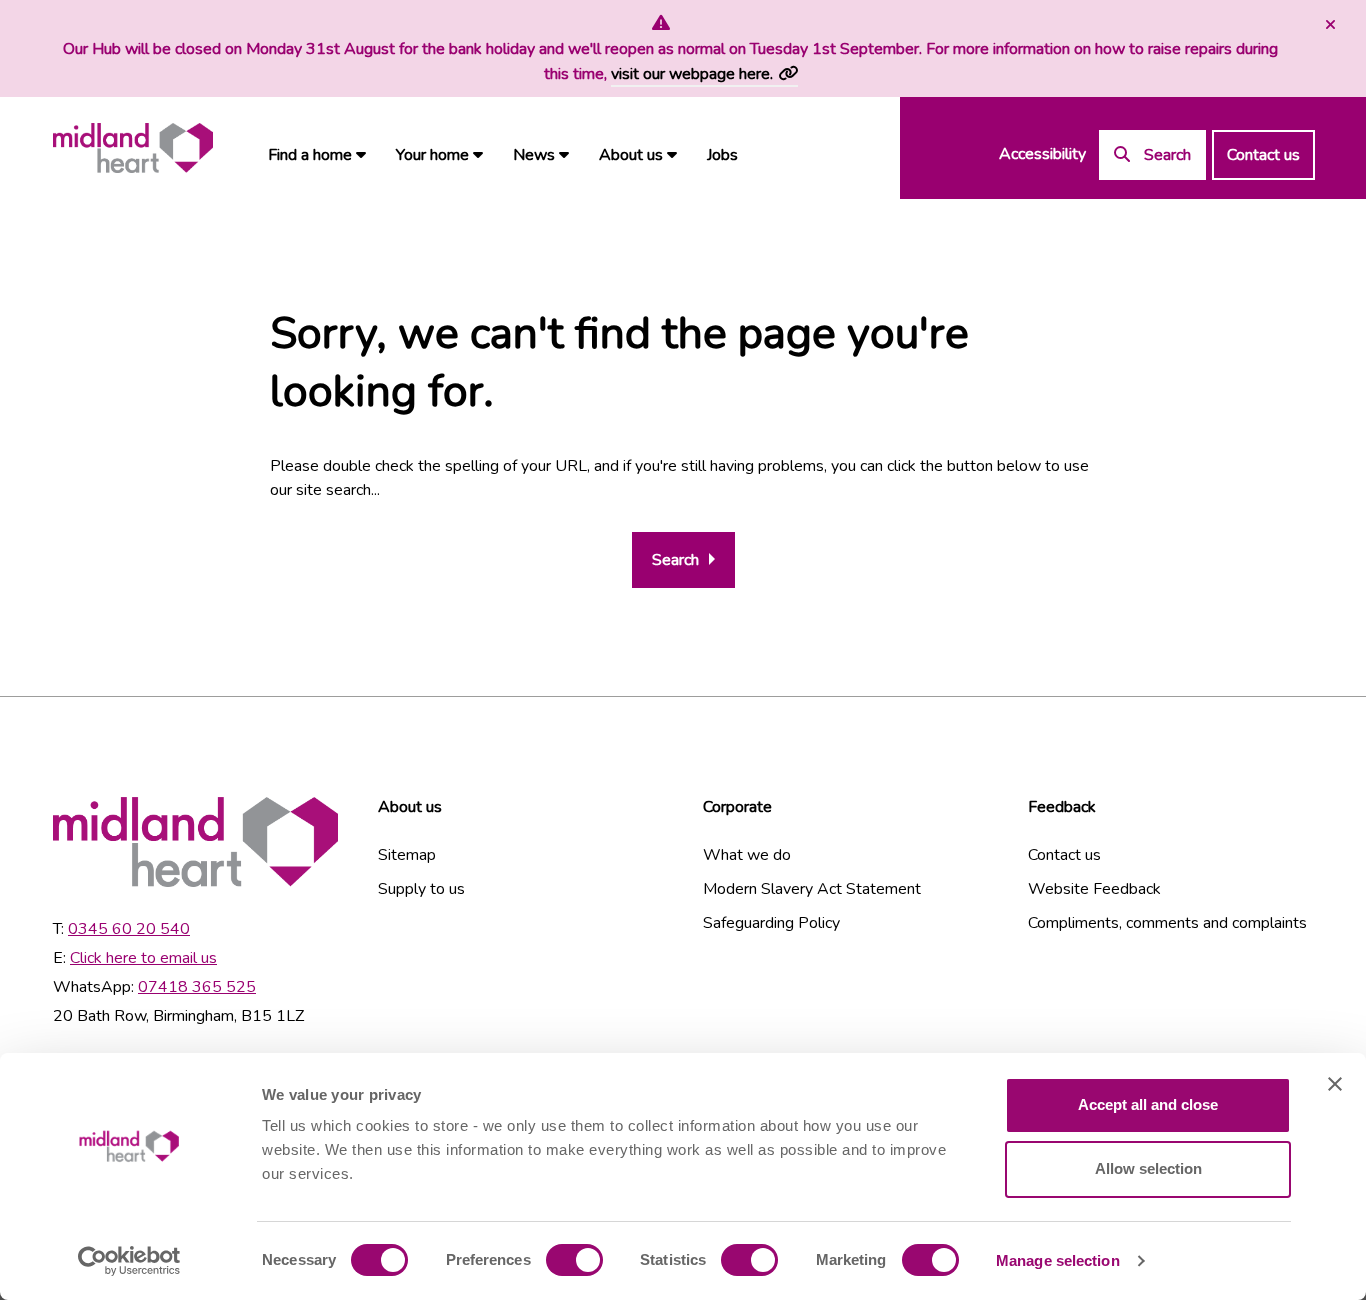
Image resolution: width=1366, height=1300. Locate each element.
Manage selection (1058, 1260)
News (536, 155)
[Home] (133, 148)
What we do (747, 855)
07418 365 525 (197, 987)
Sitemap (407, 855)
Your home (434, 155)
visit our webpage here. (692, 74)
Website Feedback (1094, 889)
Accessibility (1042, 154)
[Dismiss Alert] (1328, 25)
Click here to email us (143, 958)
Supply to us (421, 889)
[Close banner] (1335, 1084)
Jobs (722, 155)
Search (675, 560)
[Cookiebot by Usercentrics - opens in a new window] (129, 1261)
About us (633, 155)
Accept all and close (1148, 1104)
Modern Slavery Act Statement (812, 889)
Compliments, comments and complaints (1167, 923)
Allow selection (1148, 1168)
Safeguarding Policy (771, 923)
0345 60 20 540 (129, 929)
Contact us (1263, 155)
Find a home (312, 155)
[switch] (574, 1260)
